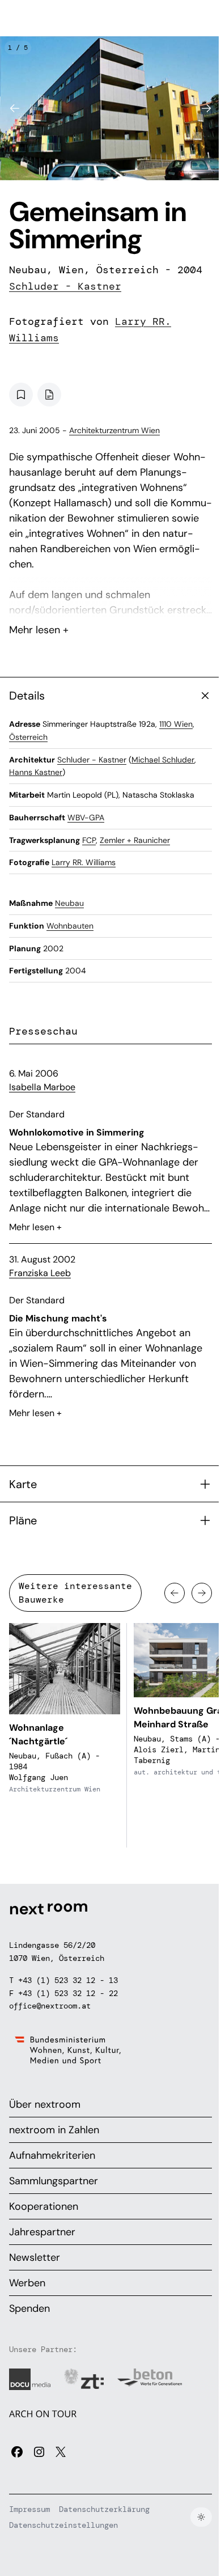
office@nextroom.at (50, 2006)
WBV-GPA (86, 817)
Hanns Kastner (36, 772)
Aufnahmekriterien (52, 2155)
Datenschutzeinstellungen (63, 2525)
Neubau (69, 903)
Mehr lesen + (110, 600)
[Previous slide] (15, 108)
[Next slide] (206, 108)
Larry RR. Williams (84, 862)
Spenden (29, 2308)
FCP (89, 840)
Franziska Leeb (40, 1273)
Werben (27, 2283)
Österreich (28, 737)
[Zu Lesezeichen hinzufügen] (21, 395)
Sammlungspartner (54, 2181)
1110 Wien (176, 724)
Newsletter (35, 2257)
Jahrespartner (42, 2232)
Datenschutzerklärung (104, 2509)
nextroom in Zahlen (54, 2130)
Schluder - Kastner (65, 286)
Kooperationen (44, 2206)
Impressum (29, 2509)
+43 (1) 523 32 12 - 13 (68, 1980)
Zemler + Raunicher (135, 840)
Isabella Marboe (42, 1087)
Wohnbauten (70, 926)
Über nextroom (45, 2104)
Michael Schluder (163, 760)
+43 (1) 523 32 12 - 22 (68, 1993)
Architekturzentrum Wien (114, 430)
